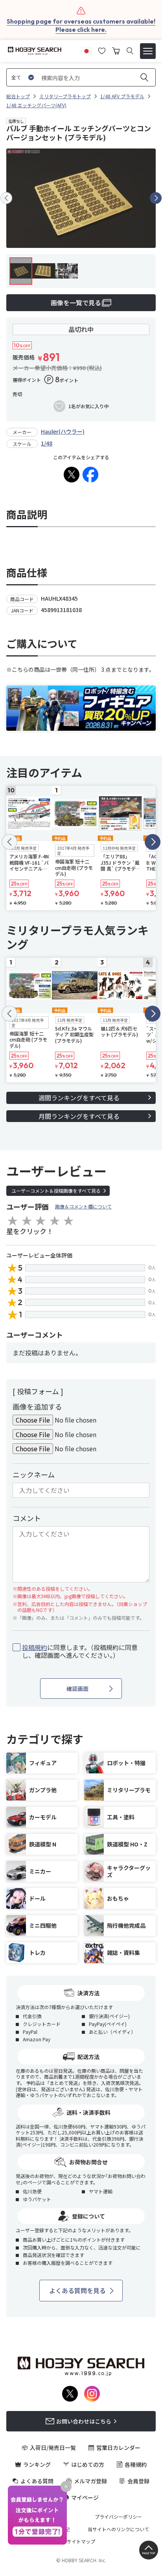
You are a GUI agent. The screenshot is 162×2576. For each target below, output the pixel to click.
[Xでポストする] (72, 475)
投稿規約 (35, 1647)
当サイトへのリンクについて (118, 2529)
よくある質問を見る (77, 2290)
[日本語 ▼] (87, 50)
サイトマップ (81, 2541)
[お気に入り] (102, 50)
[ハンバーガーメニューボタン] (148, 51)
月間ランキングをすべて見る (79, 1116)
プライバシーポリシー (118, 2517)
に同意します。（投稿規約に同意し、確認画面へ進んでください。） (80, 1652)
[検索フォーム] (130, 51)
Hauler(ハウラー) (63, 431)
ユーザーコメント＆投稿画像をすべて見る (56, 1191)
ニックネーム (34, 1474)
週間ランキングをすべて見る (79, 1098)
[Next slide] (156, 198)
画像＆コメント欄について (83, 1206)
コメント (27, 1518)
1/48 (47, 443)
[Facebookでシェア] (90, 475)
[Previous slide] (6, 198)
